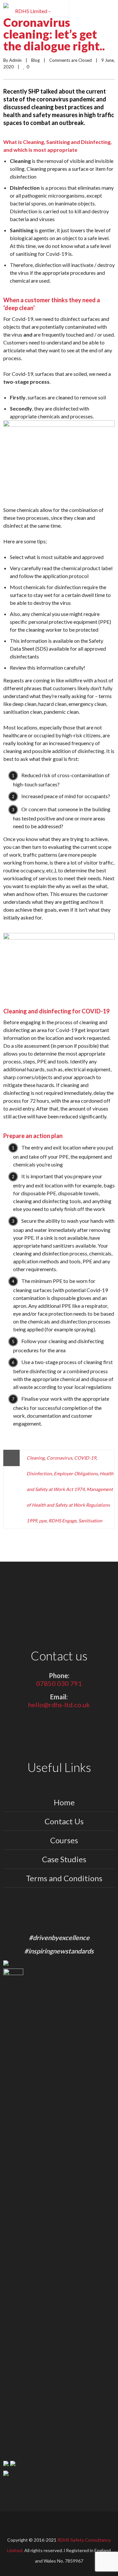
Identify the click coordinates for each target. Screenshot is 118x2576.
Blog (35, 60)
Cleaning (36, 1458)
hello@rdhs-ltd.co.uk (59, 1705)
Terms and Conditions (64, 1878)
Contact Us (64, 1821)
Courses (64, 1840)
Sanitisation (90, 1521)
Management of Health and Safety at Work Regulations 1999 (70, 1505)
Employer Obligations (76, 1473)
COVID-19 (85, 1458)
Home (64, 1802)
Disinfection (39, 1473)
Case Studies (64, 1859)
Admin (15, 60)
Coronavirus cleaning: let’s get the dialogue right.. (54, 34)
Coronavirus (59, 1458)
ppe (43, 1521)
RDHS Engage (62, 1521)
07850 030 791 (59, 1683)
